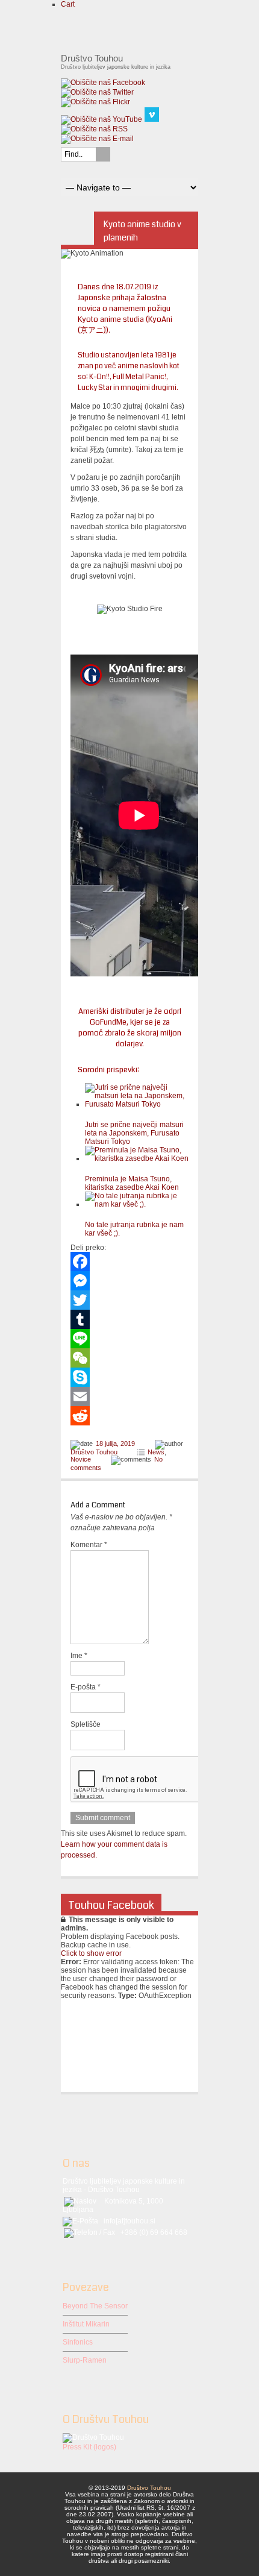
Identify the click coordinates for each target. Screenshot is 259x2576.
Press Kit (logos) (89, 2447)
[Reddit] (129, 1416)
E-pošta (86, 1687)
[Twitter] (129, 1300)
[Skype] (129, 1377)
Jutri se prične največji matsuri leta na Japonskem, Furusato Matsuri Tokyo (134, 1133)
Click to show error (91, 1953)
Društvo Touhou (94, 1452)
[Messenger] (129, 1281)
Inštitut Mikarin (86, 2324)
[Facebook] (129, 1261)
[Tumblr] (129, 1319)
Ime (79, 1656)
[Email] (129, 1396)
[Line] (129, 1339)
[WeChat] (129, 1358)
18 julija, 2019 (115, 1444)
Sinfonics (78, 2342)
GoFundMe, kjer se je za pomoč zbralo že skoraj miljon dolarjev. (130, 1033)
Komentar (89, 1545)
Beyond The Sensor (95, 2306)
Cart (68, 4)
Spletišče (86, 1724)
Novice (81, 1459)
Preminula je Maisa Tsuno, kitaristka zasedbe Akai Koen (132, 1183)
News (156, 1452)
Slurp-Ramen (85, 2360)
